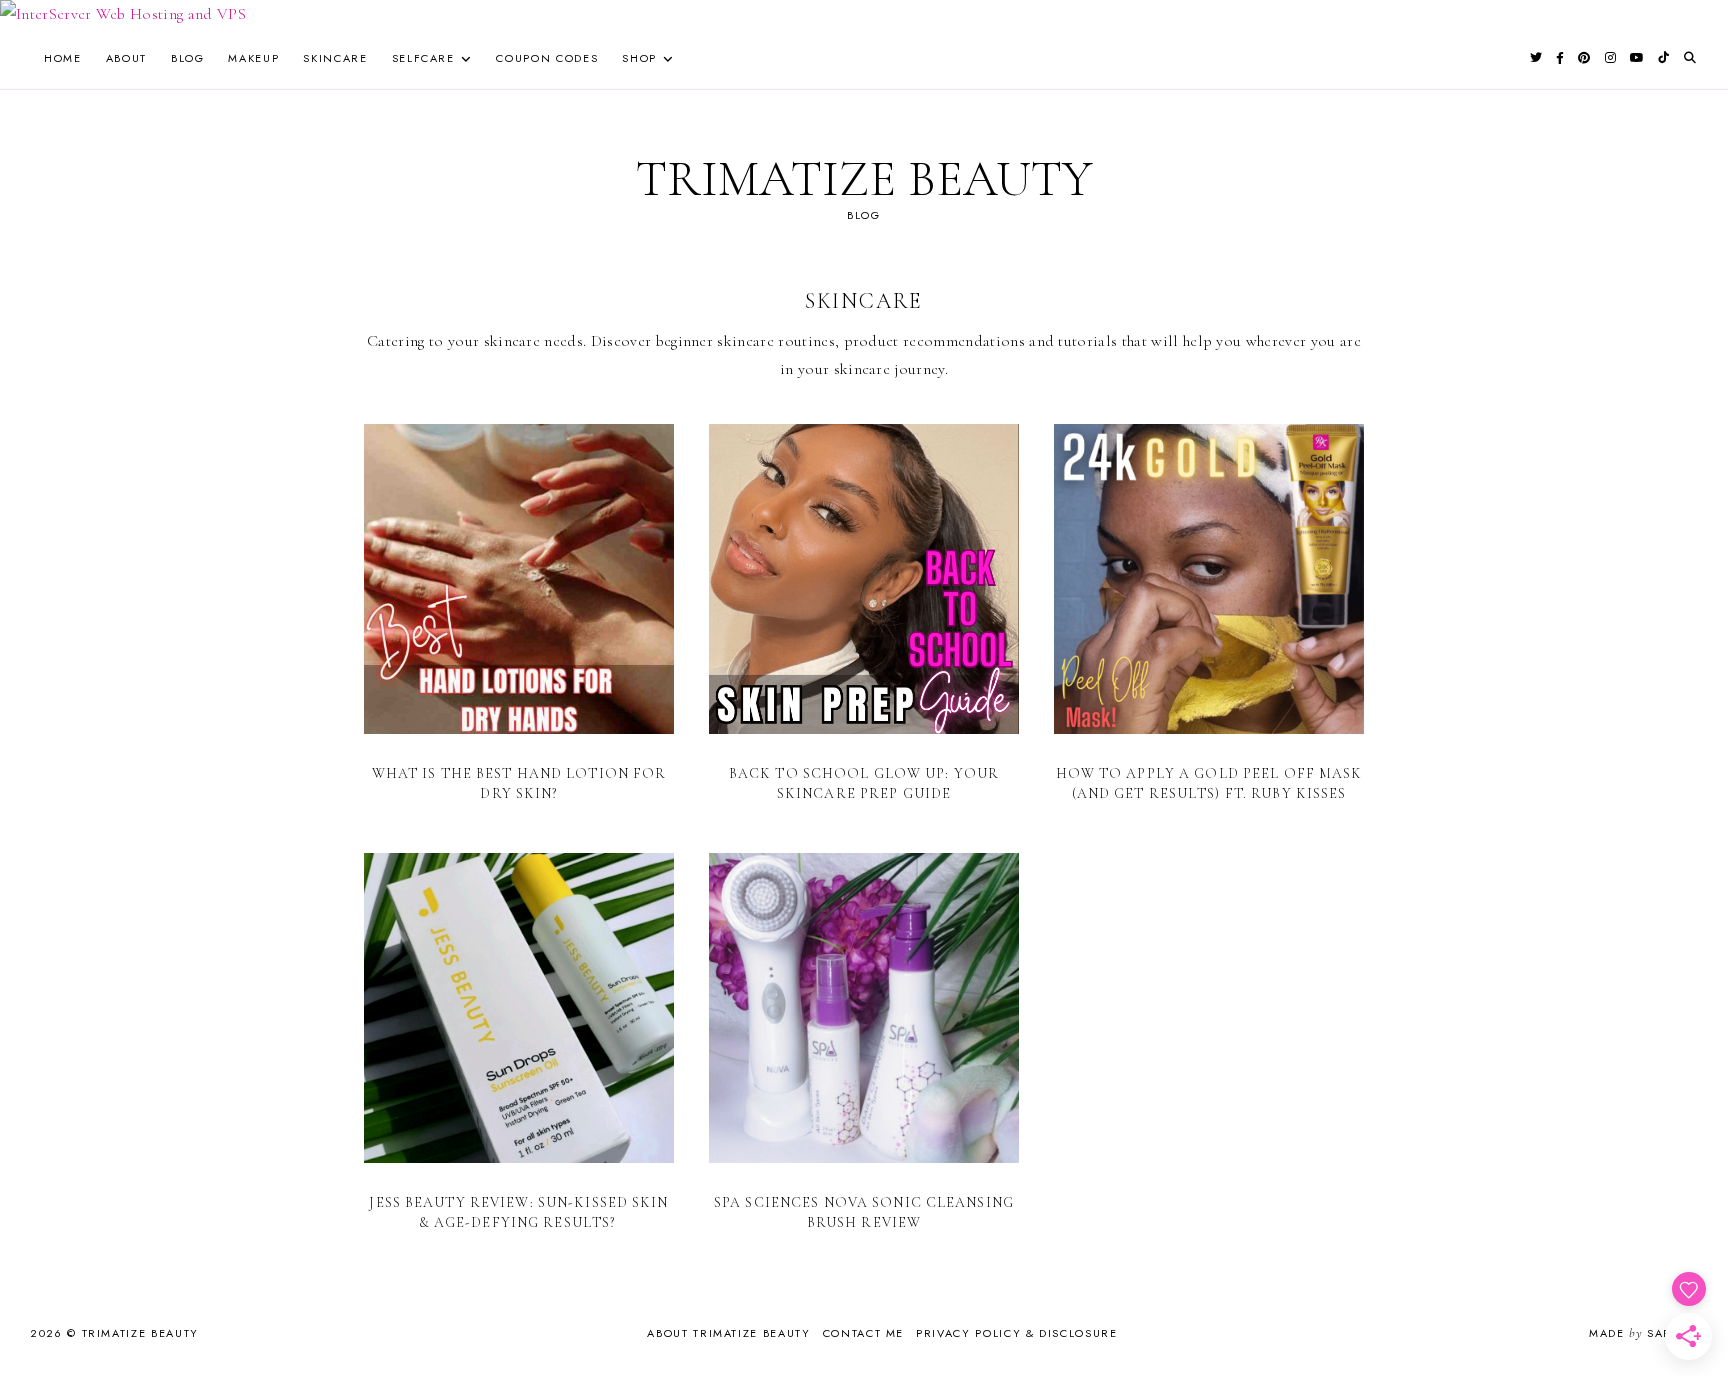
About (126, 58)
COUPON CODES (547, 58)
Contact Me (864, 1333)
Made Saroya (1643, 1333)
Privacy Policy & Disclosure (1017, 1333)
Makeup (253, 58)
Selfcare (423, 58)
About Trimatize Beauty (728, 1333)
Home (63, 58)
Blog (188, 58)
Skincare (335, 58)
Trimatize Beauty (864, 179)
